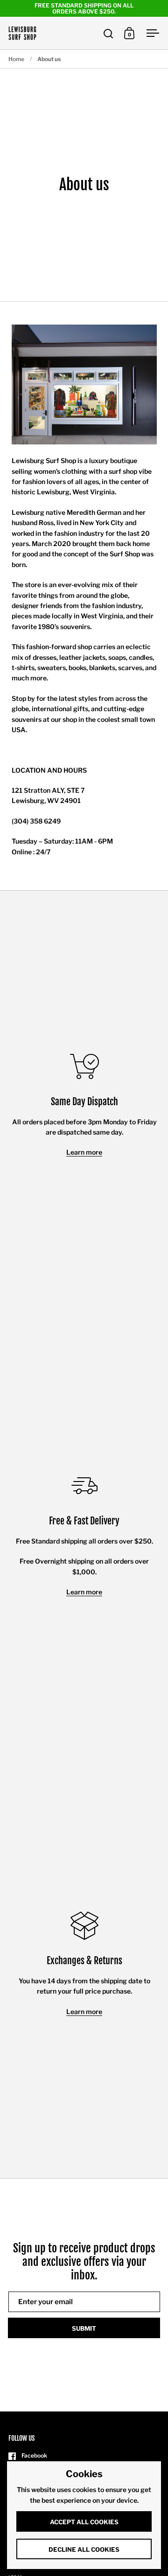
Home (16, 59)
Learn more (84, 1152)
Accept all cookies (84, 2522)
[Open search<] (108, 33)
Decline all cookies (84, 2549)
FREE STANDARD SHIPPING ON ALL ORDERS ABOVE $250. (84, 8)
